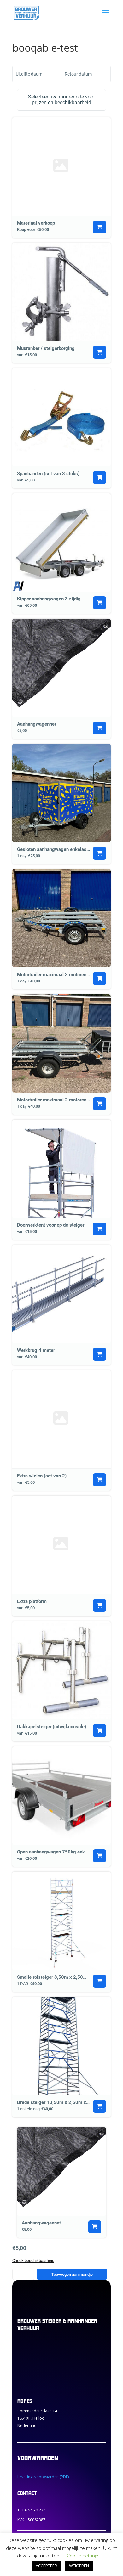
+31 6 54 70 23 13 (33, 2510)
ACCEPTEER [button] (46, 2566)
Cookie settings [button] (83, 2556)
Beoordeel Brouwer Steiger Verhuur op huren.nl (43, 2363)
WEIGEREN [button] (79, 2566)
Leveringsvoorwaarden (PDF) (43, 2477)
